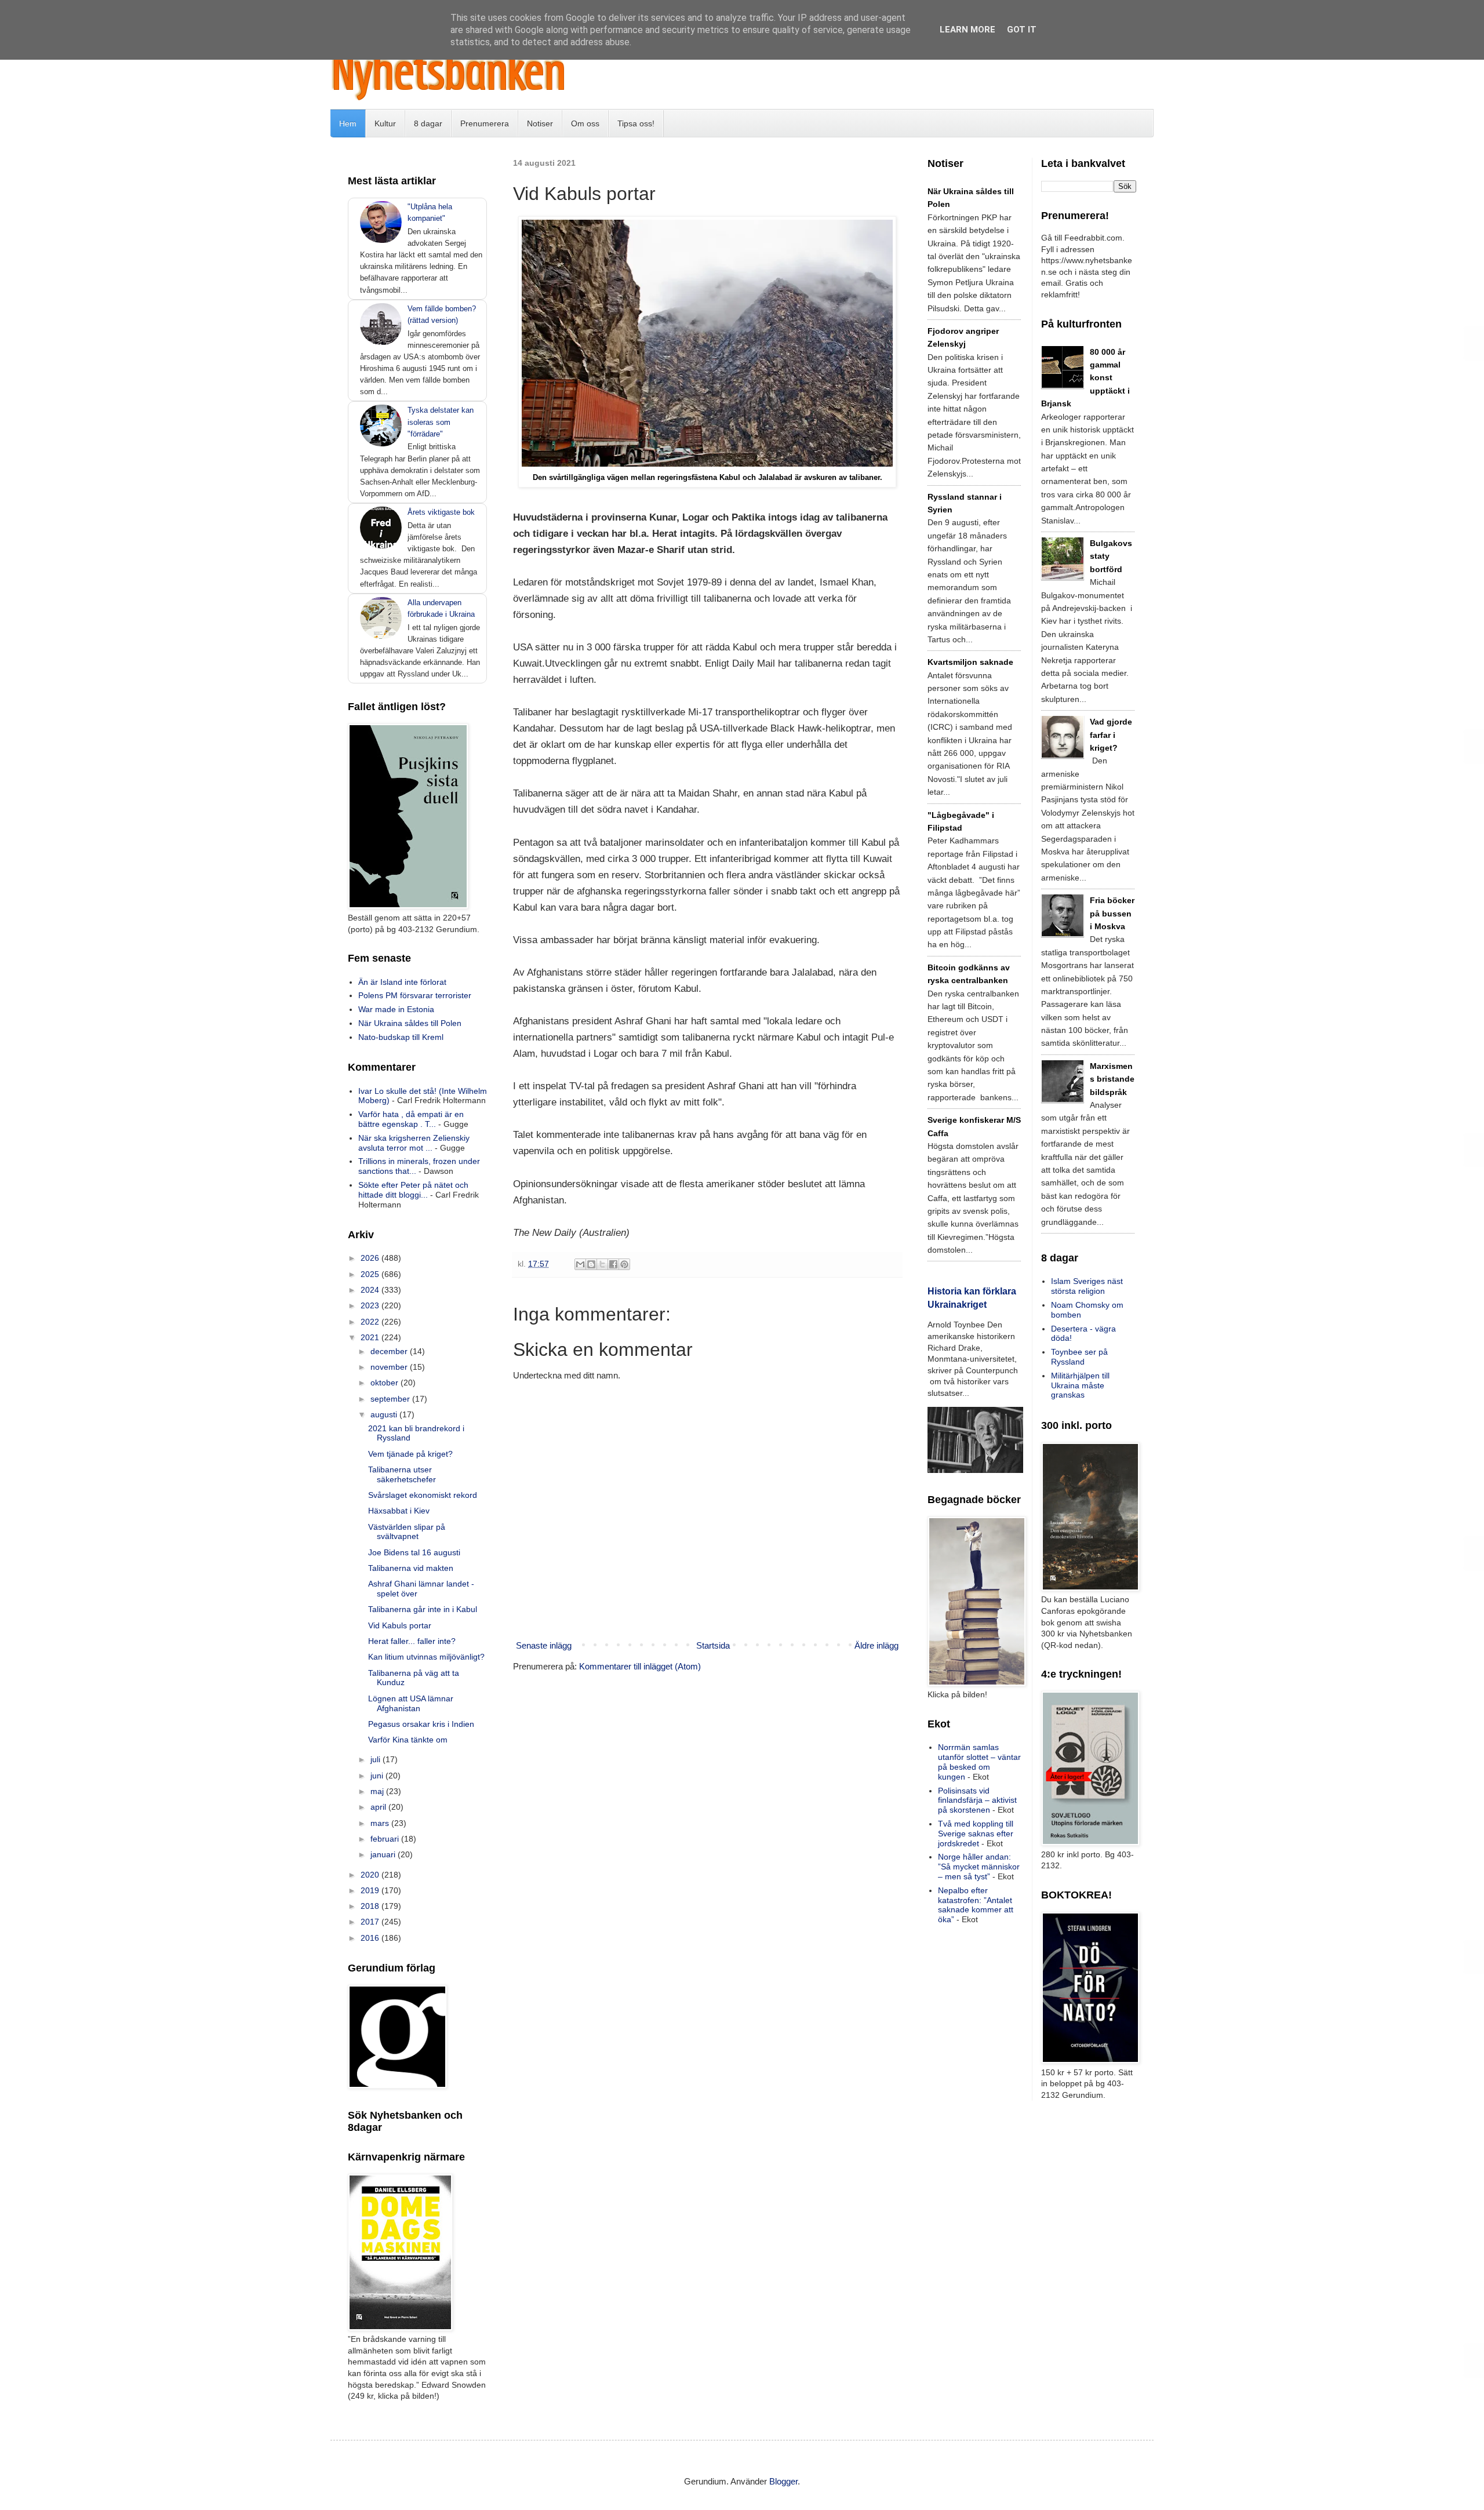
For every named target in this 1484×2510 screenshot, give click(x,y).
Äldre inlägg (876, 1645)
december (390, 1351)
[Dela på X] (602, 1264)
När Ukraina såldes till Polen (410, 1023)
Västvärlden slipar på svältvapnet (407, 1532)
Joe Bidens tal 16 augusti (414, 1552)
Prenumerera (485, 123)
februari (386, 1839)
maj (378, 1791)
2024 (371, 1290)
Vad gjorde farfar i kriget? (1111, 735)
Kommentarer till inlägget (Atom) (640, 1666)
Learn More (967, 30)
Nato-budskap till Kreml (401, 1037)
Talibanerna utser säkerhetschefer (402, 1474)
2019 (371, 1890)
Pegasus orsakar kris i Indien (421, 1724)
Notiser (540, 123)
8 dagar (428, 123)
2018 (371, 1906)
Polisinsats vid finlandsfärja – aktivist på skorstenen (977, 1800)
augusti (385, 1414)
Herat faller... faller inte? (412, 1641)
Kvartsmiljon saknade (970, 662)
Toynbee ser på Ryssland (1079, 1357)
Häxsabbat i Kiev (399, 1511)
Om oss (585, 123)
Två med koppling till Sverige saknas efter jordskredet (976, 1834)
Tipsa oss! (636, 123)
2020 (371, 1875)
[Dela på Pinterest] (624, 1264)
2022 (371, 1322)
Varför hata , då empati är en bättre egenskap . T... (411, 1119)
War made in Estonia (396, 1009)
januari (384, 1854)
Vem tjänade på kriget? (410, 1454)
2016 (371, 1938)
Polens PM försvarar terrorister (415, 995)
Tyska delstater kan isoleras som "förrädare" (441, 422)
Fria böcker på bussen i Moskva (1112, 913)
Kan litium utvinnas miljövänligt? (426, 1657)
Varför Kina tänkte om (408, 1740)
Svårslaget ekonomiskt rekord (423, 1495)
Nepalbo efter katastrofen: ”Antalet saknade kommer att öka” (976, 1905)
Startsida (713, 1645)
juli (377, 1759)
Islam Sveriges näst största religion (1087, 1286)
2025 (371, 1274)
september (391, 1399)
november (390, 1367)
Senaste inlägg (544, 1645)
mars (381, 1823)
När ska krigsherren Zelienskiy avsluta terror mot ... (414, 1143)
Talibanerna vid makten (411, 1568)
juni (378, 1776)
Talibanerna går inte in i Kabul (423, 1609)
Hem (348, 123)
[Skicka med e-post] (580, 1264)
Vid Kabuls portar (400, 1625)
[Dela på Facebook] (613, 1264)
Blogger (783, 2481)
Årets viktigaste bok (441, 512)
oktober (385, 1383)
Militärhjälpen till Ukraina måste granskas (1080, 1385)
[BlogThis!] (591, 1264)
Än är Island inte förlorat (402, 982)
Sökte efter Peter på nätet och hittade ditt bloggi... (413, 1190)
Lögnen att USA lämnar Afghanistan (411, 1703)
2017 (371, 1922)
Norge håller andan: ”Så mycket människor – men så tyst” (979, 1867)
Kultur (385, 123)
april (379, 1807)
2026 (371, 1258)
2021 (371, 1337)
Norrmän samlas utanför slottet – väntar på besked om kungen (979, 1762)
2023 (371, 1305)
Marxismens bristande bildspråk (1112, 1079)
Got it (1022, 30)
